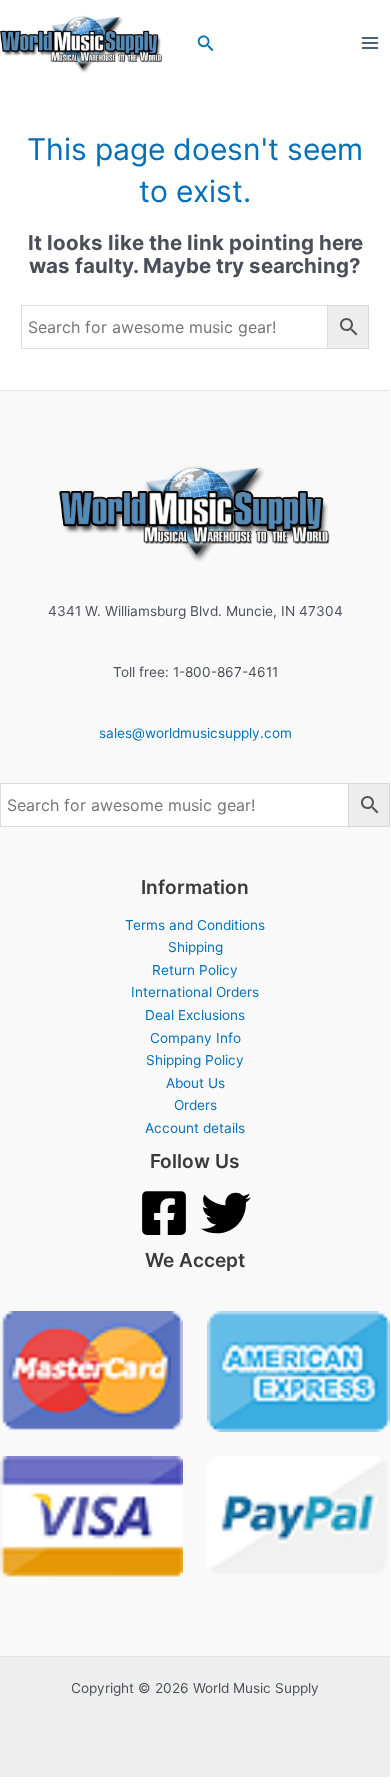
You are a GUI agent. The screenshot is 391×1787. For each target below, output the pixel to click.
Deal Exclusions (195, 1015)
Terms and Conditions (195, 925)
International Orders (195, 992)
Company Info (195, 1038)
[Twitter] (226, 1213)
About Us (195, 1083)
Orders (195, 1105)
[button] (206, 43)
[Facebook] (164, 1213)
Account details (195, 1128)
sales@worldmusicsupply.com (195, 733)
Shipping (195, 947)
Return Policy (195, 970)
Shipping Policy (195, 1060)
